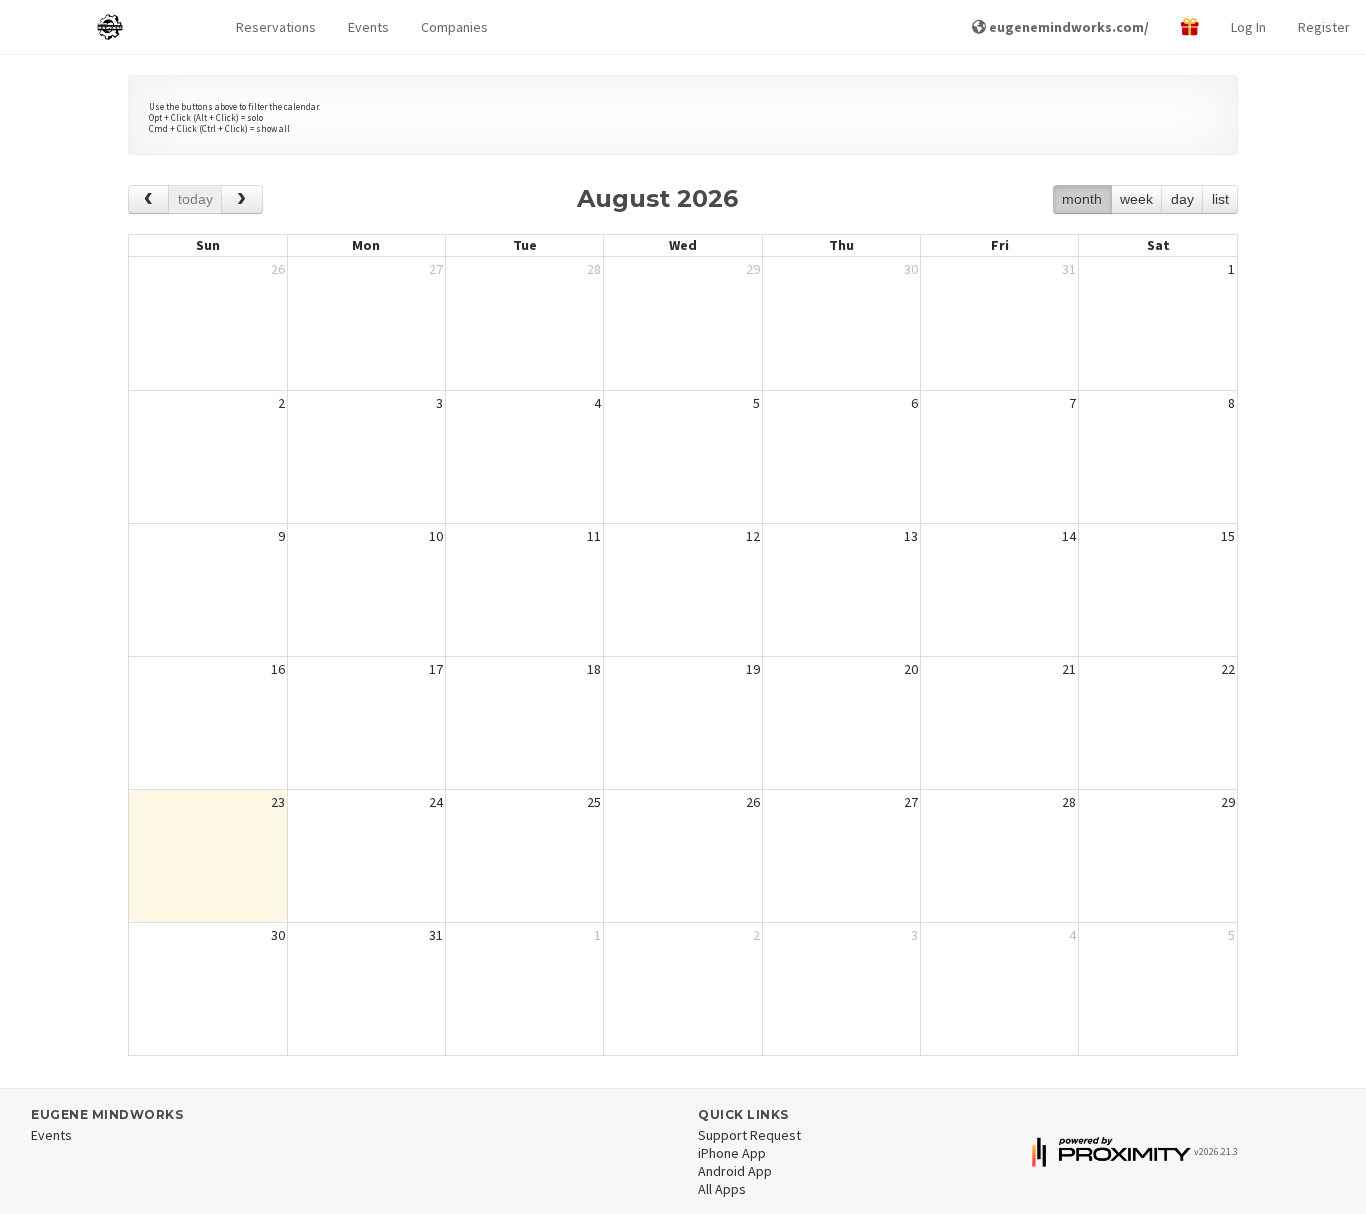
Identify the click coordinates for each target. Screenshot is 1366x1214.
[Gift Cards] (1190, 27)
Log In (1248, 27)
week (1136, 199)
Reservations (276, 27)
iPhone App (732, 1153)
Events (368, 27)
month (1082, 199)
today (195, 199)
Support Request (749, 1135)
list (1220, 199)
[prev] (148, 199)
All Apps (722, 1189)
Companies (454, 27)
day (1182, 199)
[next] (241, 199)
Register (1324, 27)
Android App (735, 1171)
